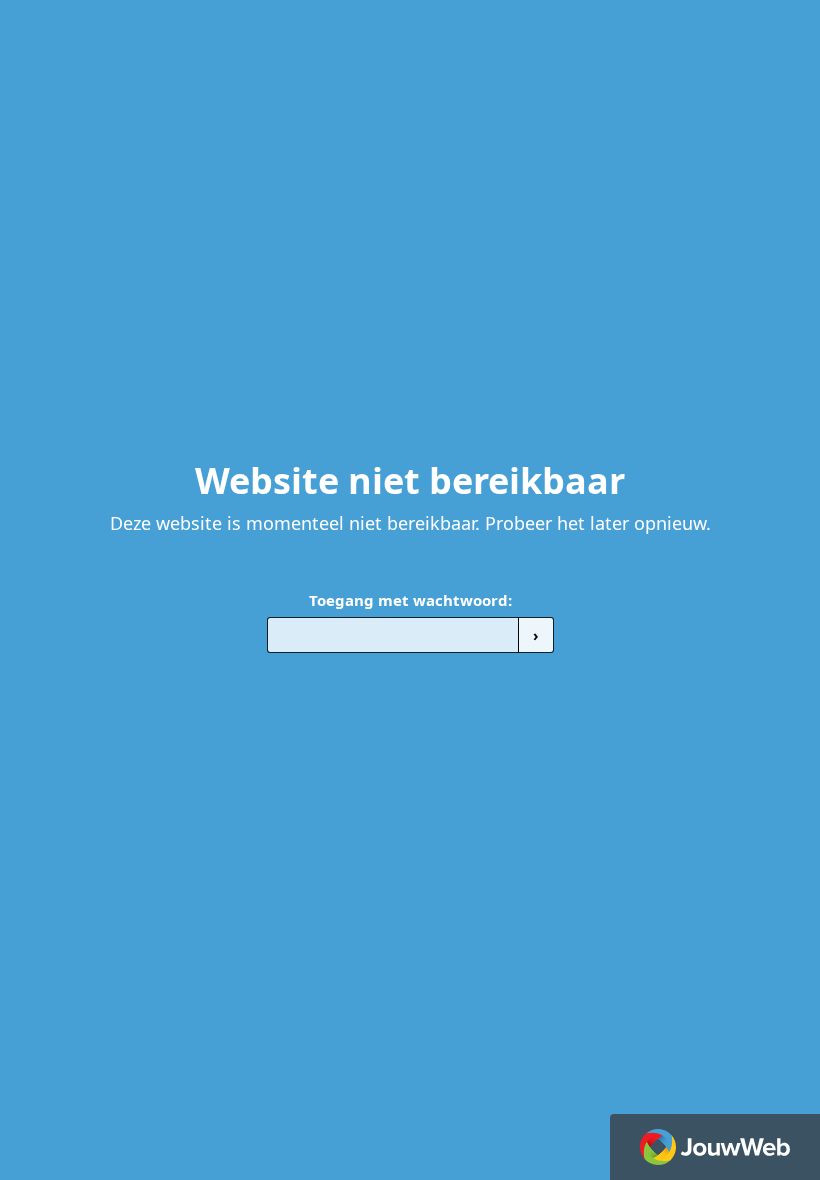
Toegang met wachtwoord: (410, 600)
